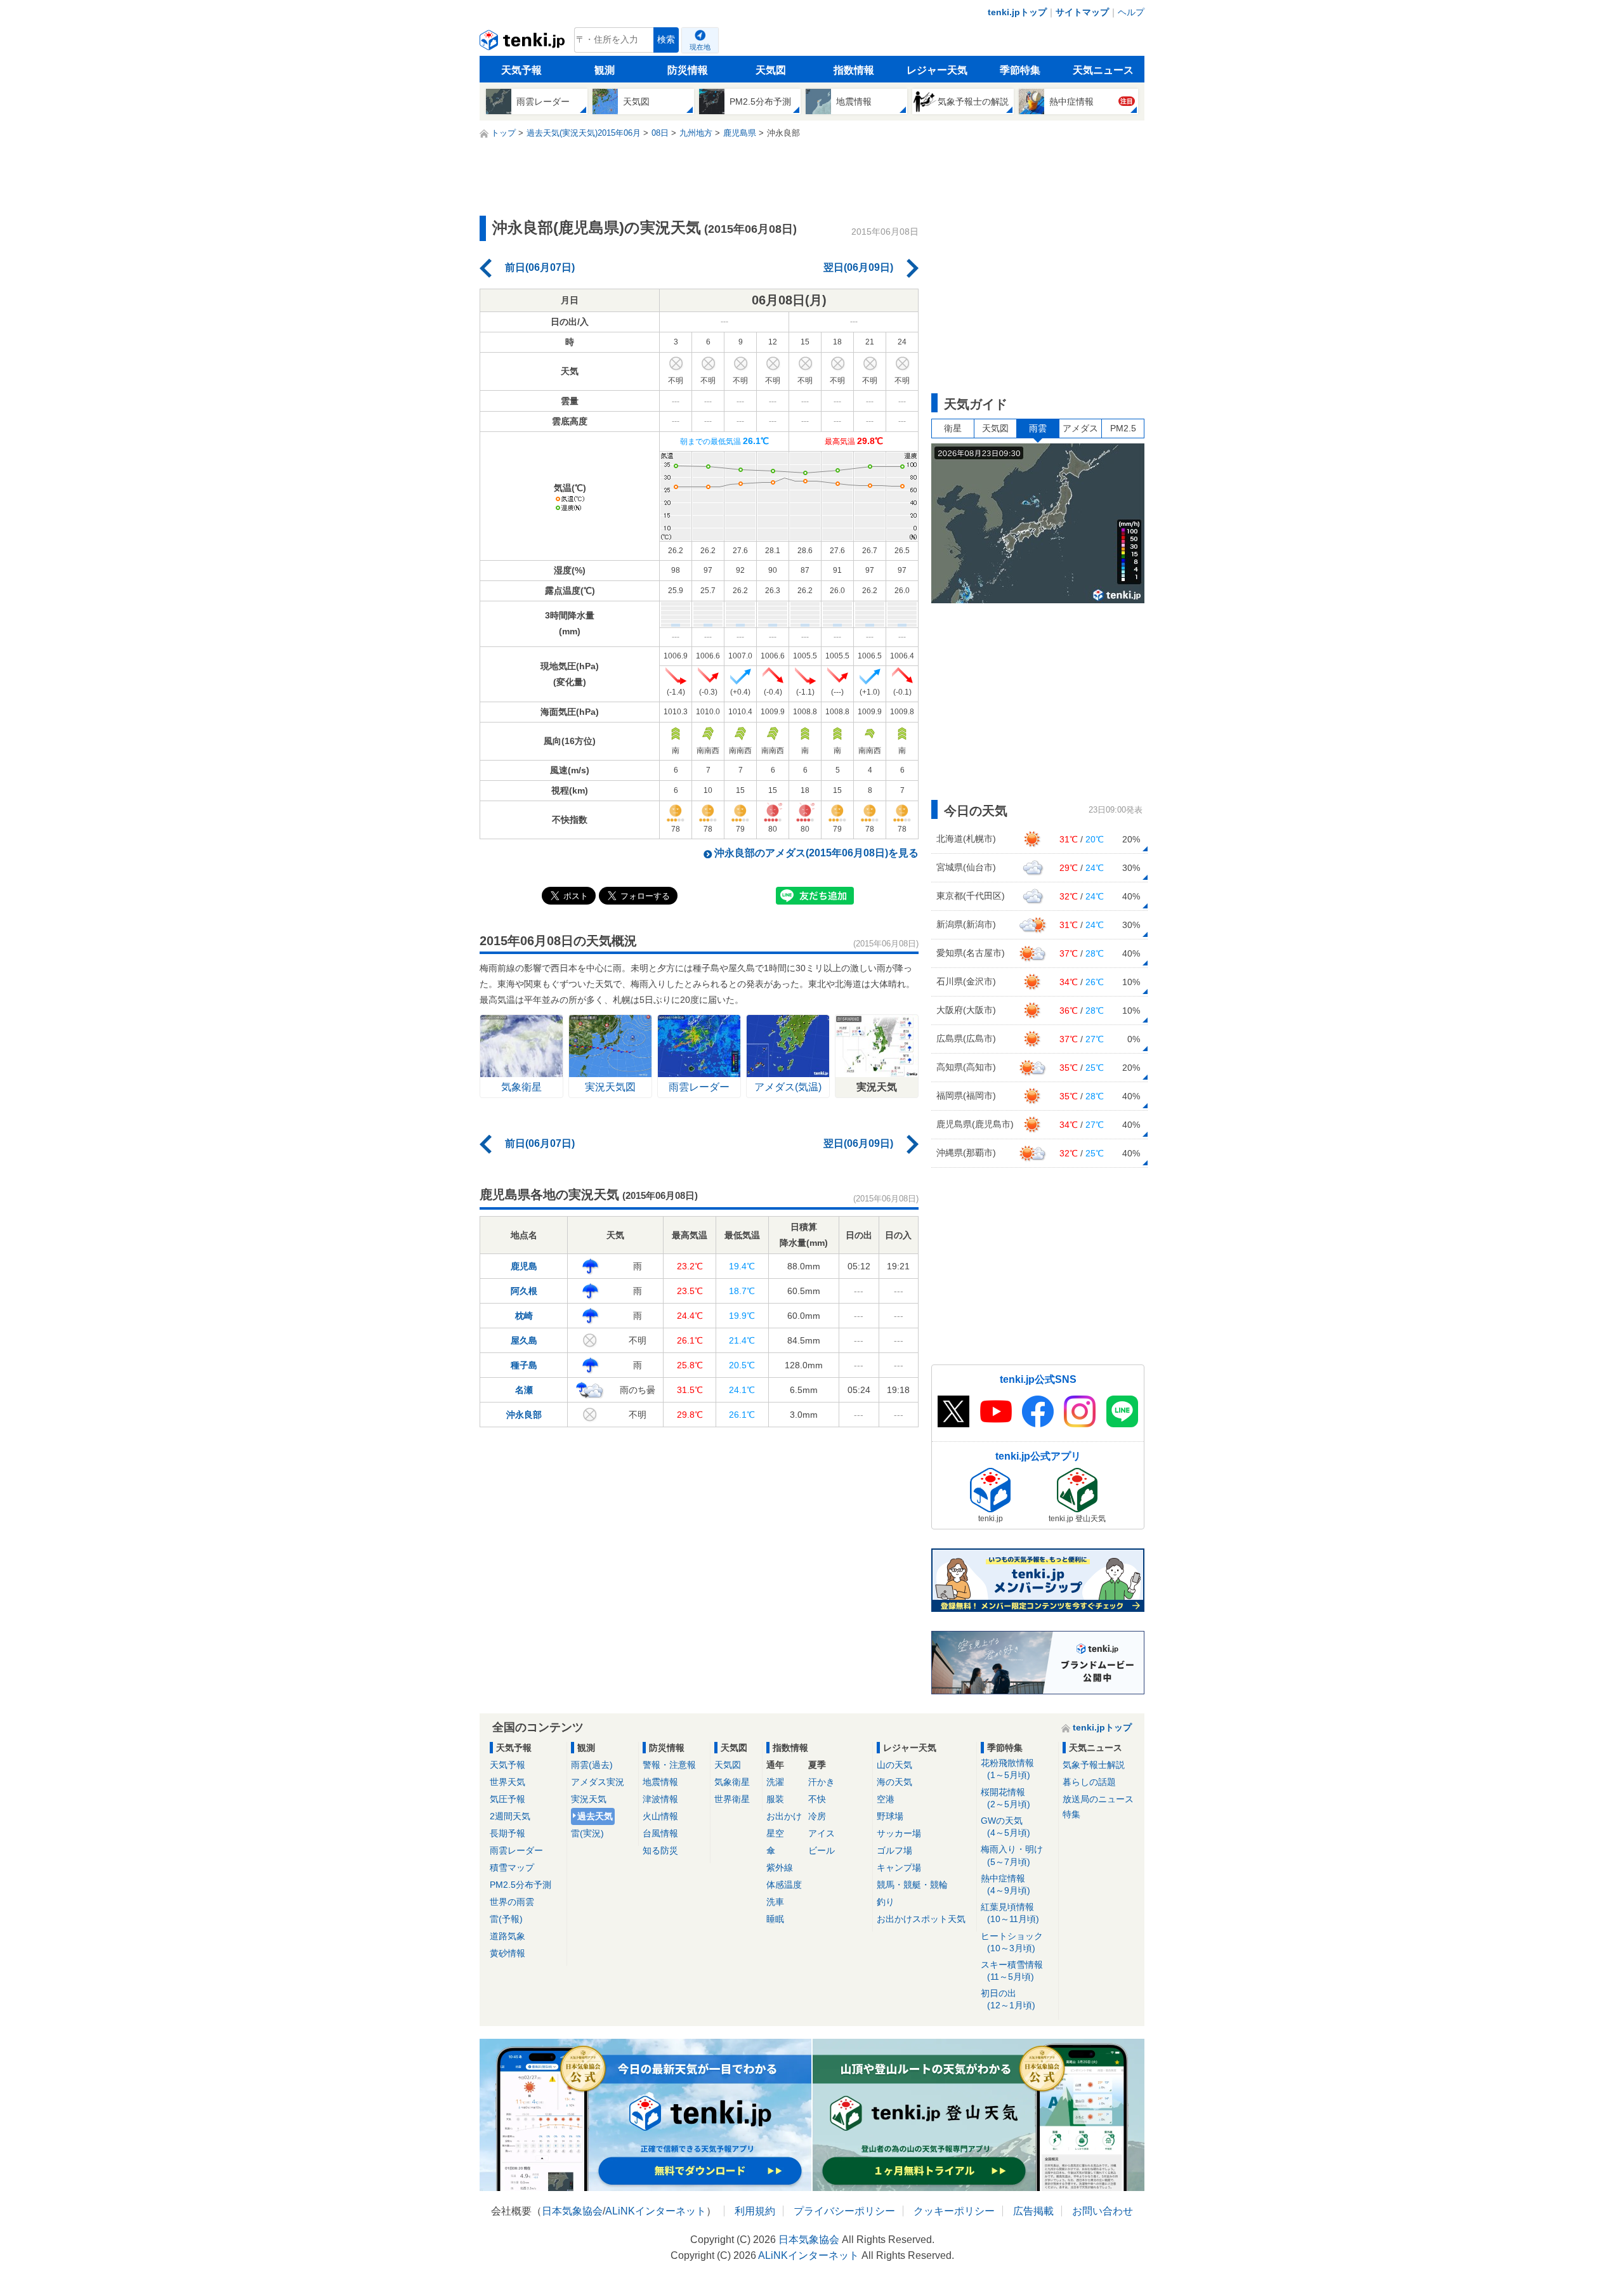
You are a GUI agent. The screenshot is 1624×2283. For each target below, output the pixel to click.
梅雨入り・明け (1012, 1855)
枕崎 (524, 1316)
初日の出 (1008, 1999)
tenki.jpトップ (1017, 12)
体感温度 (784, 1885)
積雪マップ (512, 1868)
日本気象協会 (572, 2211)
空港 (886, 1799)
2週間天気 (510, 1816)
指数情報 (854, 70)
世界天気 (507, 1782)
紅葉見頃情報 (1010, 1913)
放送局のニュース (1098, 1799)
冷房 (817, 1816)
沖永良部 (524, 1415)
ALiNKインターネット (656, 2211)
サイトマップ (1082, 12)
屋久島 (524, 1340)
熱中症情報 (1005, 1884)
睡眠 (775, 1919)
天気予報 (521, 70)
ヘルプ (1131, 12)
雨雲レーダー (516, 1850)
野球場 (890, 1816)
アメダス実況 (598, 1782)
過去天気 (595, 1816)
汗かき (822, 1782)
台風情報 (660, 1833)
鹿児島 (524, 1266)
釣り (886, 1902)
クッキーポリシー (954, 2211)
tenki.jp (524, 43)
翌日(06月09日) (858, 267)
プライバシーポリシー (844, 2211)
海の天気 (894, 1782)
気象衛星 (732, 1782)
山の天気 (894, 1765)
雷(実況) (587, 1833)
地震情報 (660, 1782)
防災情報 (688, 70)
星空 (775, 1833)
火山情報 (660, 1816)
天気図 (771, 70)
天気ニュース (1103, 70)
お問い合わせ (1103, 2211)
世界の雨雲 (512, 1902)
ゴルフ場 (894, 1850)
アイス (822, 1833)
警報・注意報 (669, 1765)
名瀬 (524, 1390)
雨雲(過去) (592, 1765)
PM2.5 (1123, 428)
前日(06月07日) (540, 267)
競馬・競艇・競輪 (912, 1885)
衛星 (953, 428)
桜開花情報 (1005, 1798)
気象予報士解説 (1094, 1765)
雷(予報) (506, 1919)
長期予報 (507, 1833)
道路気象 (507, 1936)
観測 (605, 70)
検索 (666, 40)
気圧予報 (507, 1799)
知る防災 (660, 1850)
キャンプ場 (899, 1868)
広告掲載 (1033, 2211)
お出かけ (784, 1816)
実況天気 (589, 1799)
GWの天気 (1005, 1827)
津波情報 (660, 1799)
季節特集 (1020, 70)
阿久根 (524, 1291)
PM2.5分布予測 (521, 1885)
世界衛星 (732, 1799)
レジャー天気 (937, 70)
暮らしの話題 (1089, 1782)
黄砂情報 (507, 1953)
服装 (775, 1799)
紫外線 (780, 1868)
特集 (1071, 1814)
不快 (817, 1799)
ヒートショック (1012, 1942)
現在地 (700, 47)
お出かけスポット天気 (921, 1919)
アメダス (1080, 428)
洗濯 (775, 1782)
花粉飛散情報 (1007, 1769)
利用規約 (755, 2211)
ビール (822, 1850)
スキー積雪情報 (1012, 1971)
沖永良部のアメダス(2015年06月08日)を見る (816, 853)
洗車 (775, 1902)
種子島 (524, 1365)
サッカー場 (899, 1833)
